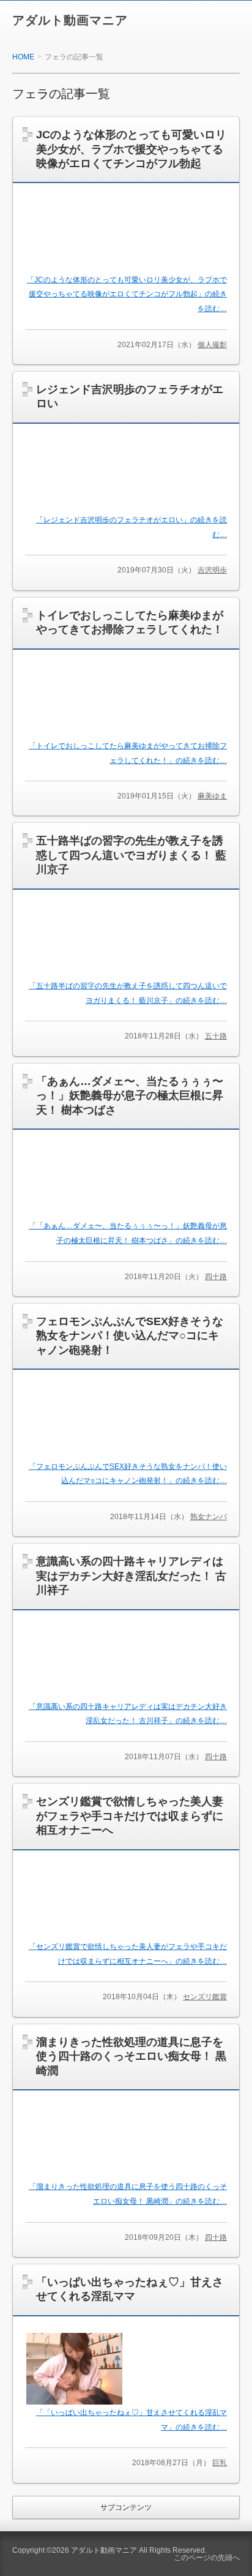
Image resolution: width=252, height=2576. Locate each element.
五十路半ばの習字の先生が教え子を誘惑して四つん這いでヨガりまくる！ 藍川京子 (131, 855)
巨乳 (220, 2463)
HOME (23, 57)
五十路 (216, 1036)
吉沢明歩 (212, 570)
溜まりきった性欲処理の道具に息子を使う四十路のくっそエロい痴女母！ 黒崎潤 (131, 2056)
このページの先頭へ (207, 2558)
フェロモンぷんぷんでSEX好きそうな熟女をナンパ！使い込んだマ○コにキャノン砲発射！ (130, 1336)
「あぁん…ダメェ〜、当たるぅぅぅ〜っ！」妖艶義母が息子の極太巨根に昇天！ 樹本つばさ (130, 1096)
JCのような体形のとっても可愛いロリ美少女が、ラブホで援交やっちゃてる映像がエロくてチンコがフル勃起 (131, 149)
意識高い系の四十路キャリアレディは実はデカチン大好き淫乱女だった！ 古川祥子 (131, 1576)
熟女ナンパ (209, 1517)
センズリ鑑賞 (205, 1997)
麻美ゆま (212, 796)
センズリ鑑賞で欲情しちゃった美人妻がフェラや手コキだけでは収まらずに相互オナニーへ (130, 1816)
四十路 (216, 1277)
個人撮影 (212, 345)
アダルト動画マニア (70, 20)
